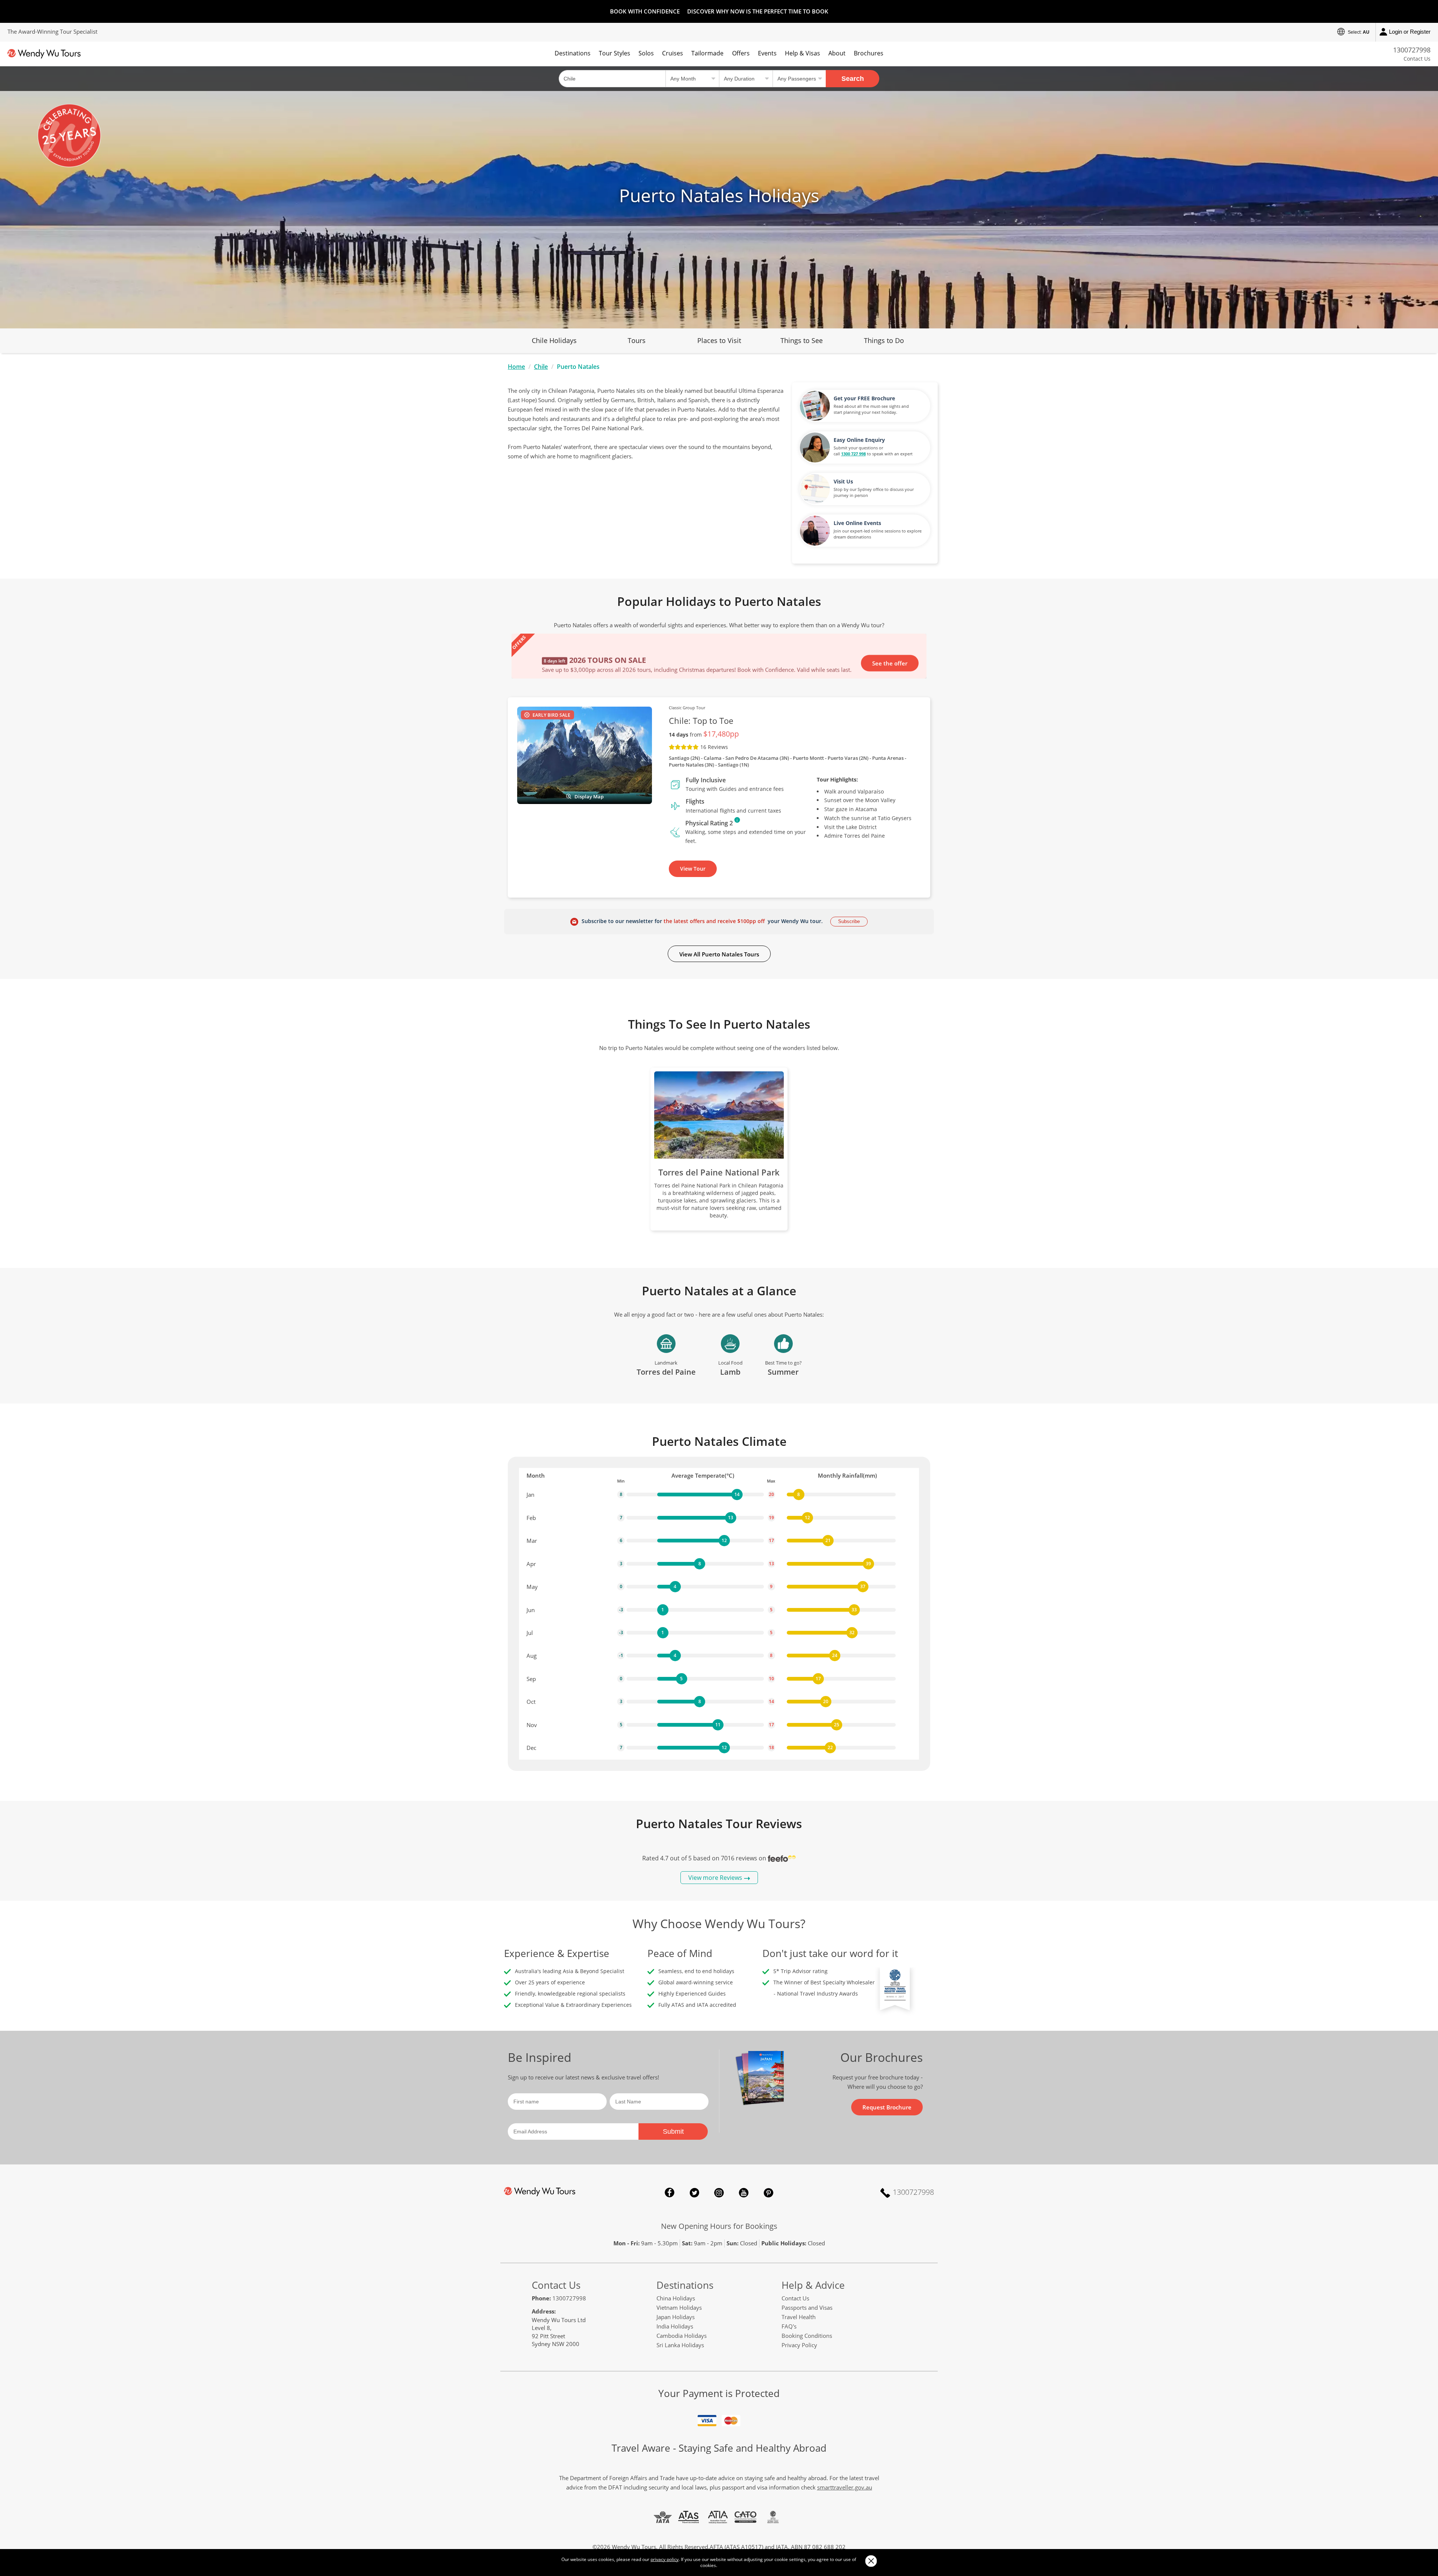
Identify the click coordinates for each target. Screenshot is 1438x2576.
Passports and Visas (807, 2308)
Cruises (673, 53)
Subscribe (849, 921)
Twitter (694, 2193)
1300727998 (1412, 50)
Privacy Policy (799, 2345)
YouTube (744, 2193)
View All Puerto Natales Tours (719, 954)
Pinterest (768, 2193)
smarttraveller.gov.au (845, 2487)
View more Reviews (715, 1878)
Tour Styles (615, 53)
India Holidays (675, 2326)
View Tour (693, 869)
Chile (541, 367)
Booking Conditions (807, 2336)
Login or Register (1410, 32)
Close (871, 2561)
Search (853, 79)
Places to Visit (719, 340)
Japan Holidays (676, 2317)
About (837, 53)
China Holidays (676, 2298)
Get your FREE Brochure (864, 398)
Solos (646, 53)
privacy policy (665, 2559)
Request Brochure (887, 2107)
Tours (637, 340)
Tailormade (707, 53)
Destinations (573, 53)
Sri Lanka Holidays (680, 2345)
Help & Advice (813, 2285)
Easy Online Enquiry (859, 440)
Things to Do (884, 340)
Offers (741, 53)
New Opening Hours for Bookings (719, 2226)
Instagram (719, 2193)
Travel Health (799, 2317)
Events (767, 53)
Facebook (670, 2193)
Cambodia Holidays (682, 2336)
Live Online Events (857, 523)
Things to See (802, 340)
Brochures (869, 53)
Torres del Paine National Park (719, 1172)
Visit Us (843, 481)
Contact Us (1417, 59)
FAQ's (789, 2326)
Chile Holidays (554, 340)
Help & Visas (803, 53)
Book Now (894, 635)
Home (516, 367)
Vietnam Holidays (679, 2308)
